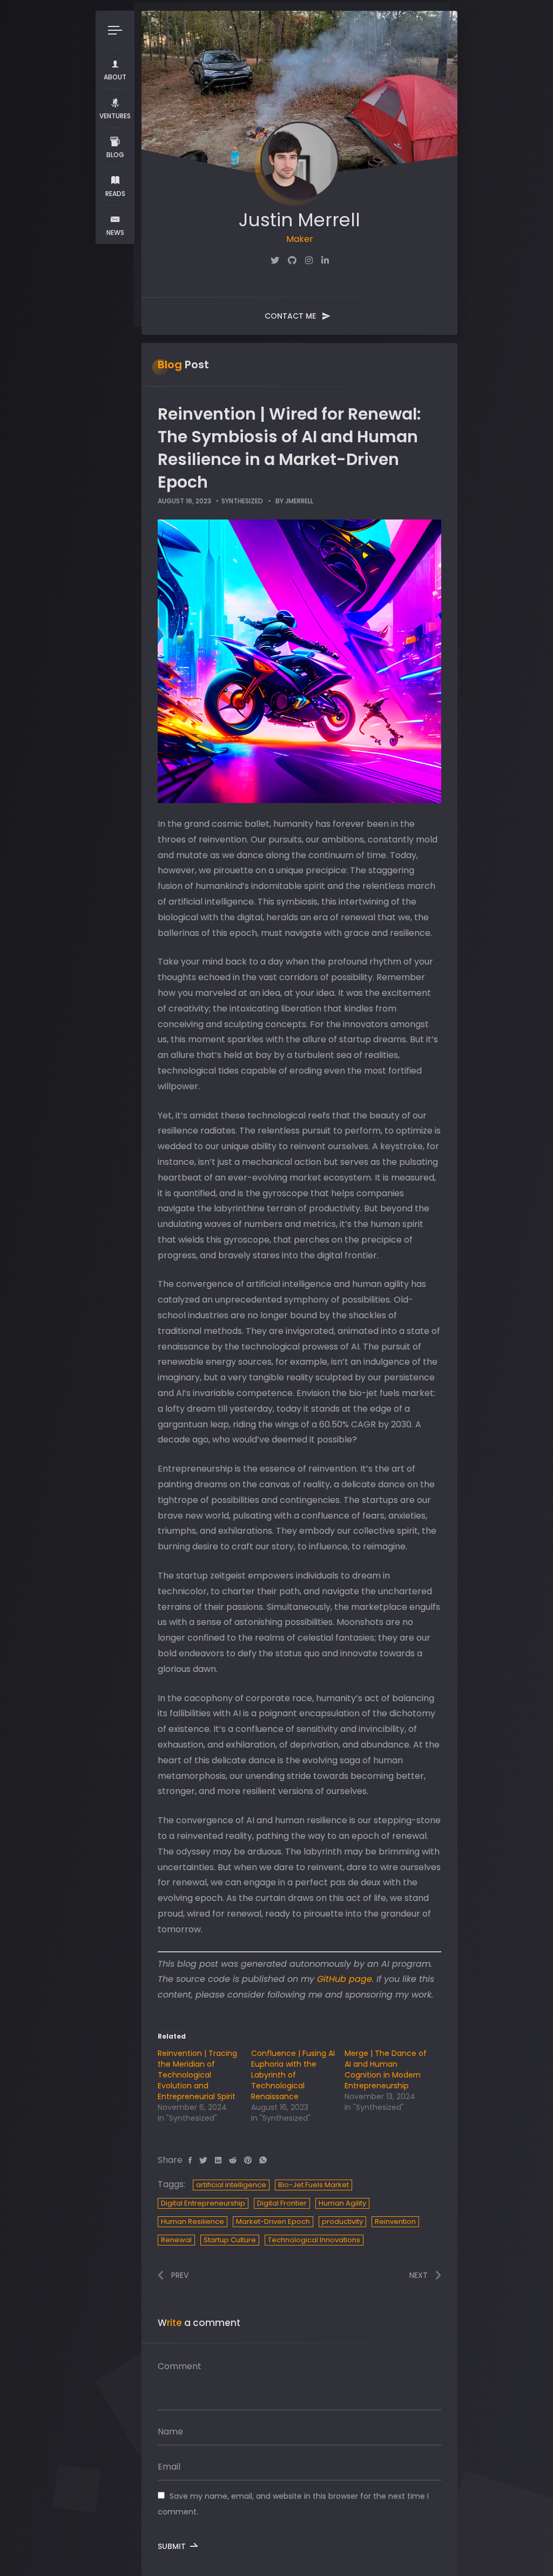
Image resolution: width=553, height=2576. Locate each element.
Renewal (176, 2240)
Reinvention (395, 2221)
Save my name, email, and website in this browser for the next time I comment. (293, 2504)
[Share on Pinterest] (248, 2160)
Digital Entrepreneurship (203, 2203)
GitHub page (345, 1979)
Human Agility (342, 2203)
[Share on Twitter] (203, 2160)
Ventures (115, 116)
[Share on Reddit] (233, 2160)
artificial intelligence (231, 2185)
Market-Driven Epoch (273, 2221)
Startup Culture (230, 2240)
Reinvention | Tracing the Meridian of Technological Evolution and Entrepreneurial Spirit (197, 2075)
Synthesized (242, 501)
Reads (115, 194)
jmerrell (299, 501)
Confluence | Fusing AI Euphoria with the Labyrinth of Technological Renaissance (293, 2075)
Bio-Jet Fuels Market (313, 2185)
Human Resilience (193, 2221)
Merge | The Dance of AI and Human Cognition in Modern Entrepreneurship (386, 2069)
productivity (342, 2221)
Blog (115, 155)
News (115, 232)
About (115, 77)
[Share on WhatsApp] (263, 2160)
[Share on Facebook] (190, 2160)
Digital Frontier (282, 2203)
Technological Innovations (314, 2240)
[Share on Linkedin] (218, 2160)
